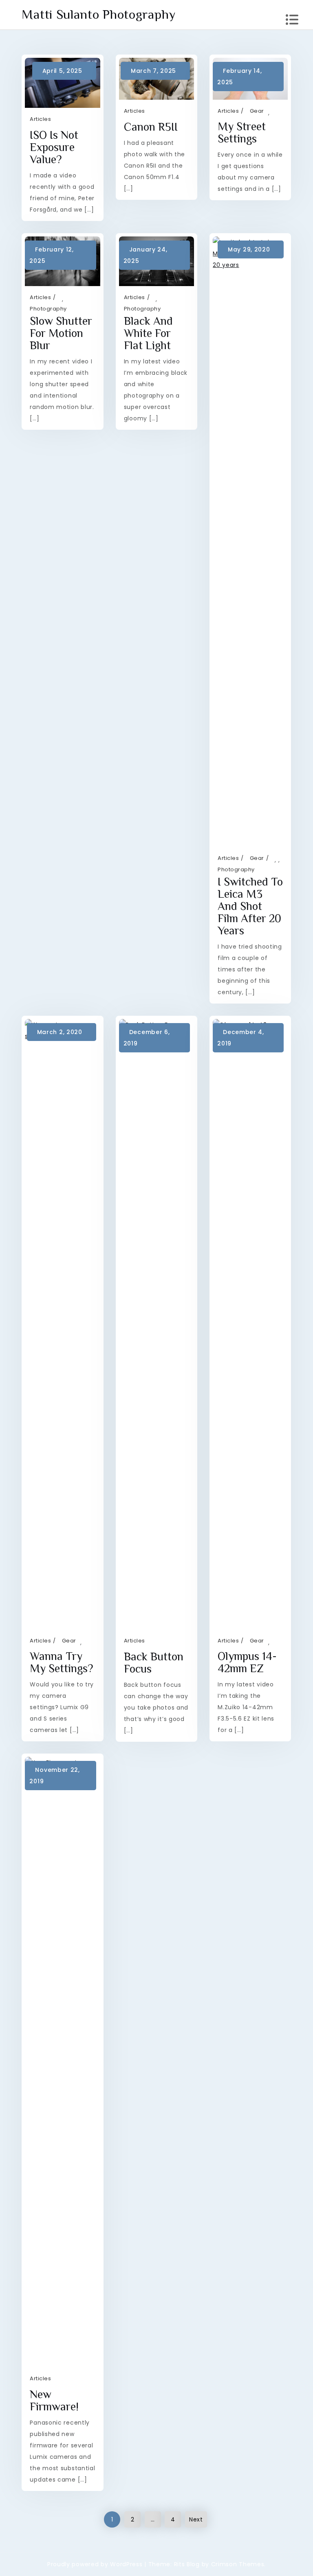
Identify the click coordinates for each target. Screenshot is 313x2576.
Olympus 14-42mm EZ (247, 1662)
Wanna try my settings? (62, 1662)
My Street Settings (242, 132)
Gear (257, 111)
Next (196, 2519)
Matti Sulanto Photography (99, 14)
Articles (40, 119)
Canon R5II (151, 127)
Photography (48, 309)
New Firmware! (54, 2400)
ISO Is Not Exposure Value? (54, 147)
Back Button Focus (154, 1663)
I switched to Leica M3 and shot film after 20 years (250, 906)
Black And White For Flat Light (148, 333)
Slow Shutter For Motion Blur (61, 333)
